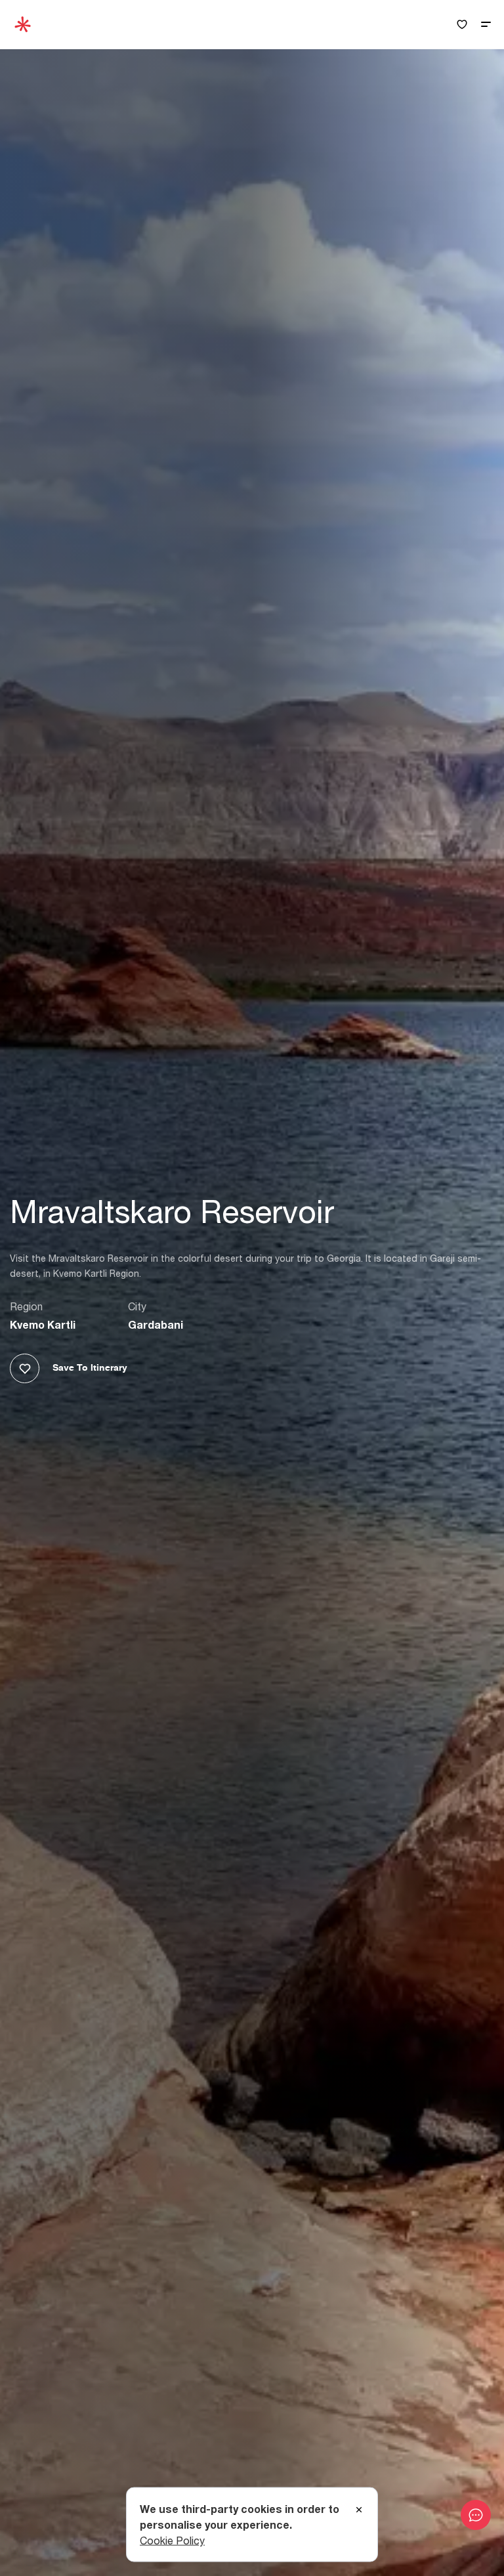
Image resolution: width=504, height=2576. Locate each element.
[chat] (476, 2515)
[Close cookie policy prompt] (359, 2510)
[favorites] (462, 25)
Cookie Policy (172, 2541)
